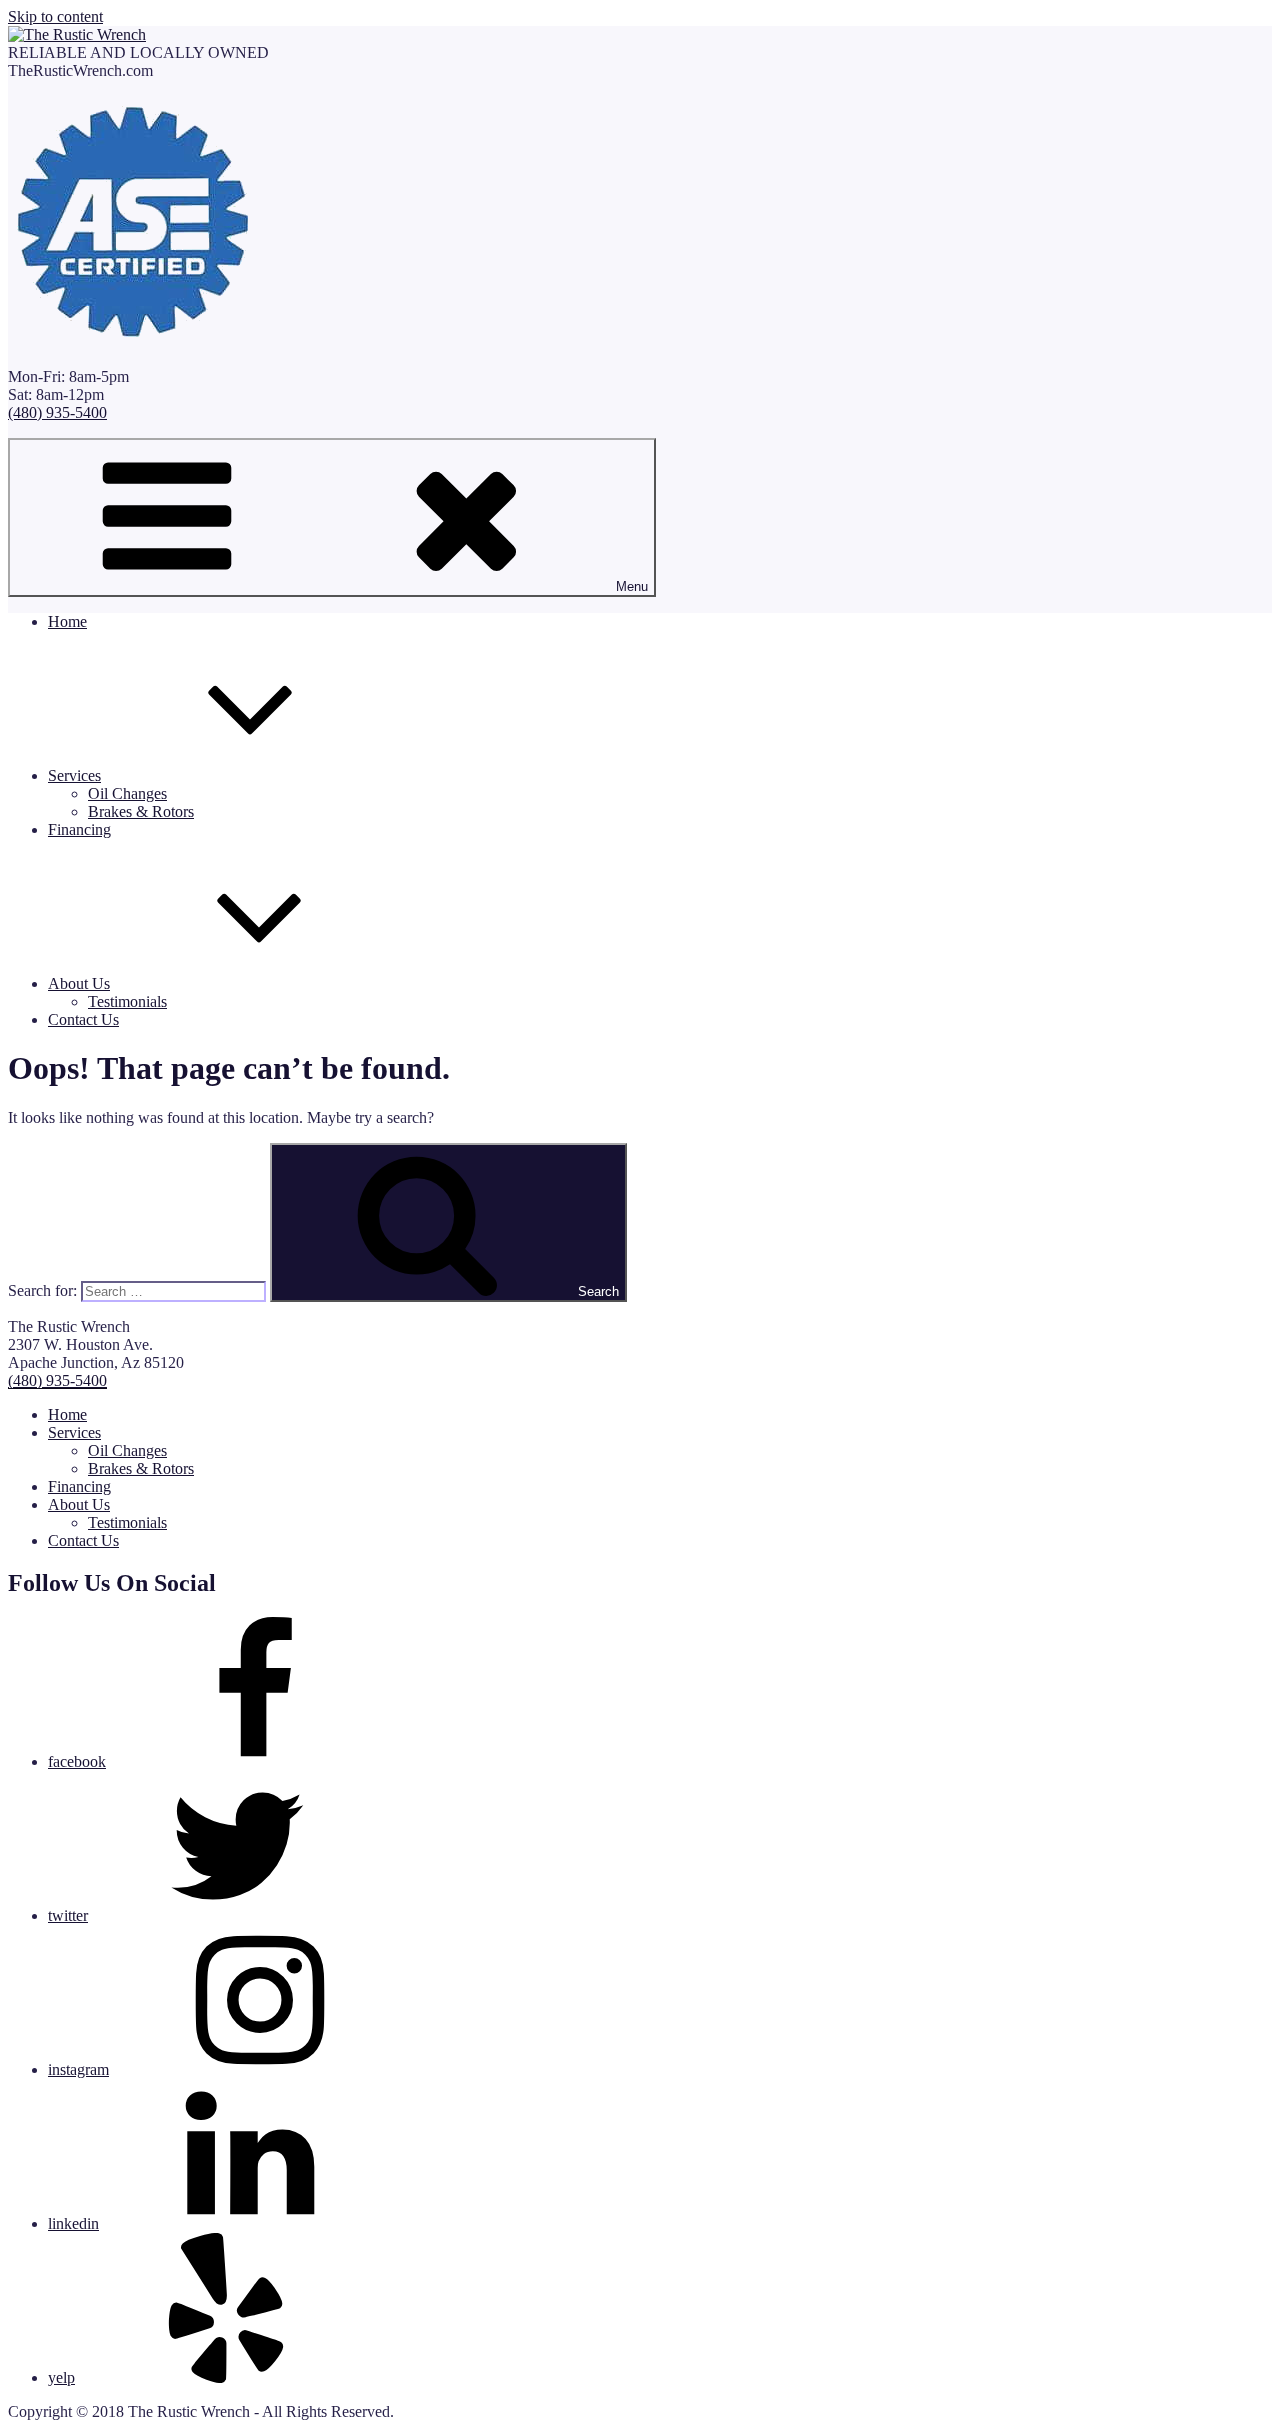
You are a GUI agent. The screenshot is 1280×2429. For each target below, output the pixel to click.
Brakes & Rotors (141, 811)
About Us (79, 983)
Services (74, 775)
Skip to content (55, 16)
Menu (632, 586)
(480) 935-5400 (57, 412)
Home (67, 621)
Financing (79, 829)
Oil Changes (127, 793)
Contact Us (83, 1019)
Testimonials (127, 1001)
